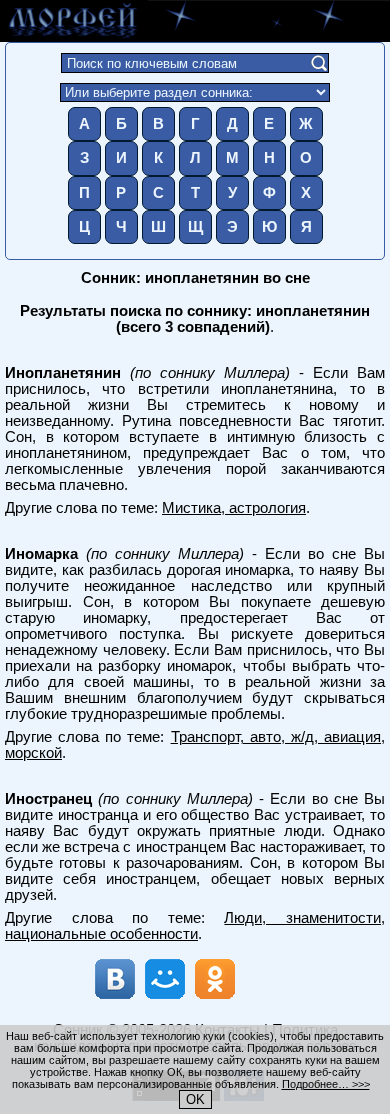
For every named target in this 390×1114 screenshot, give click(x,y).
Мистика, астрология (234, 508)
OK (195, 1099)
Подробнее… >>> (326, 1084)
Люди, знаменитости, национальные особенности (195, 926)
